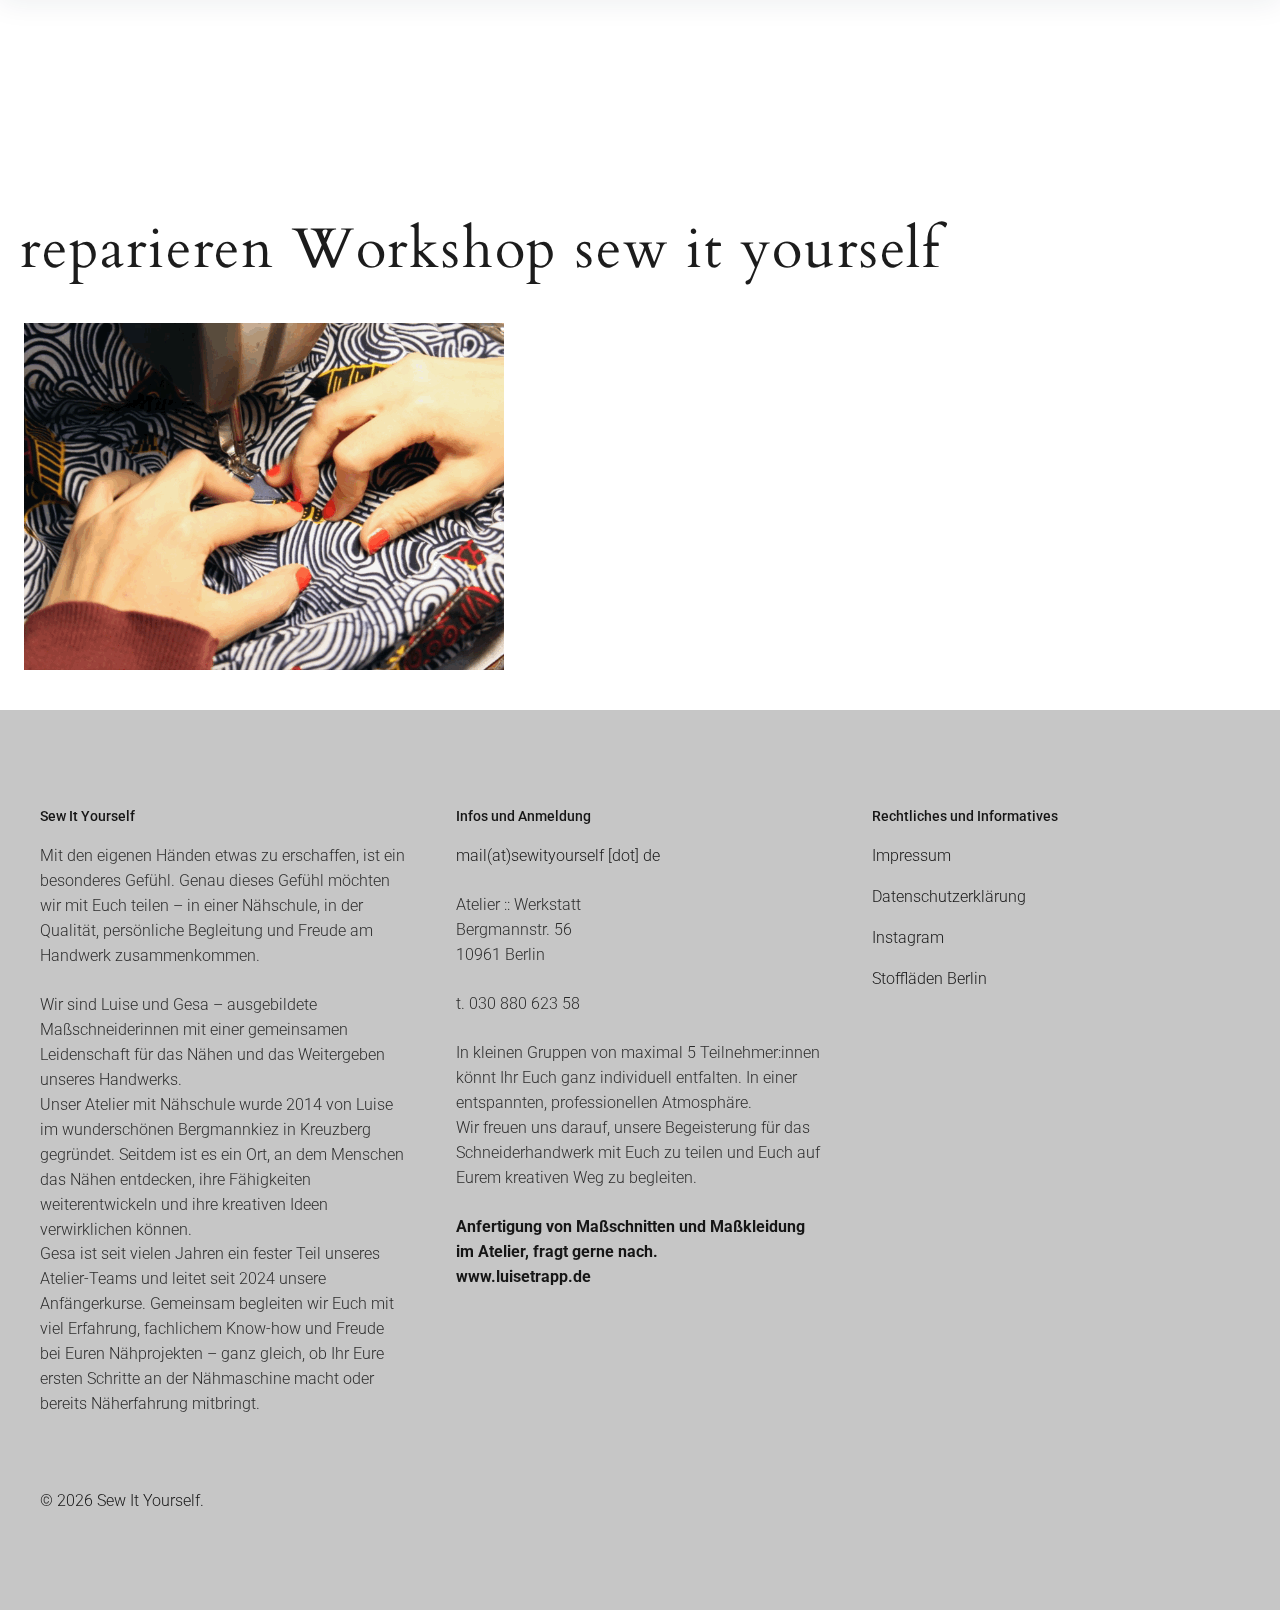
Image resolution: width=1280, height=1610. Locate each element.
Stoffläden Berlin (929, 978)
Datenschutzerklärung (949, 896)
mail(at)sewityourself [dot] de (558, 855)
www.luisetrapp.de (523, 1276)
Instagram (908, 937)
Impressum (911, 855)
